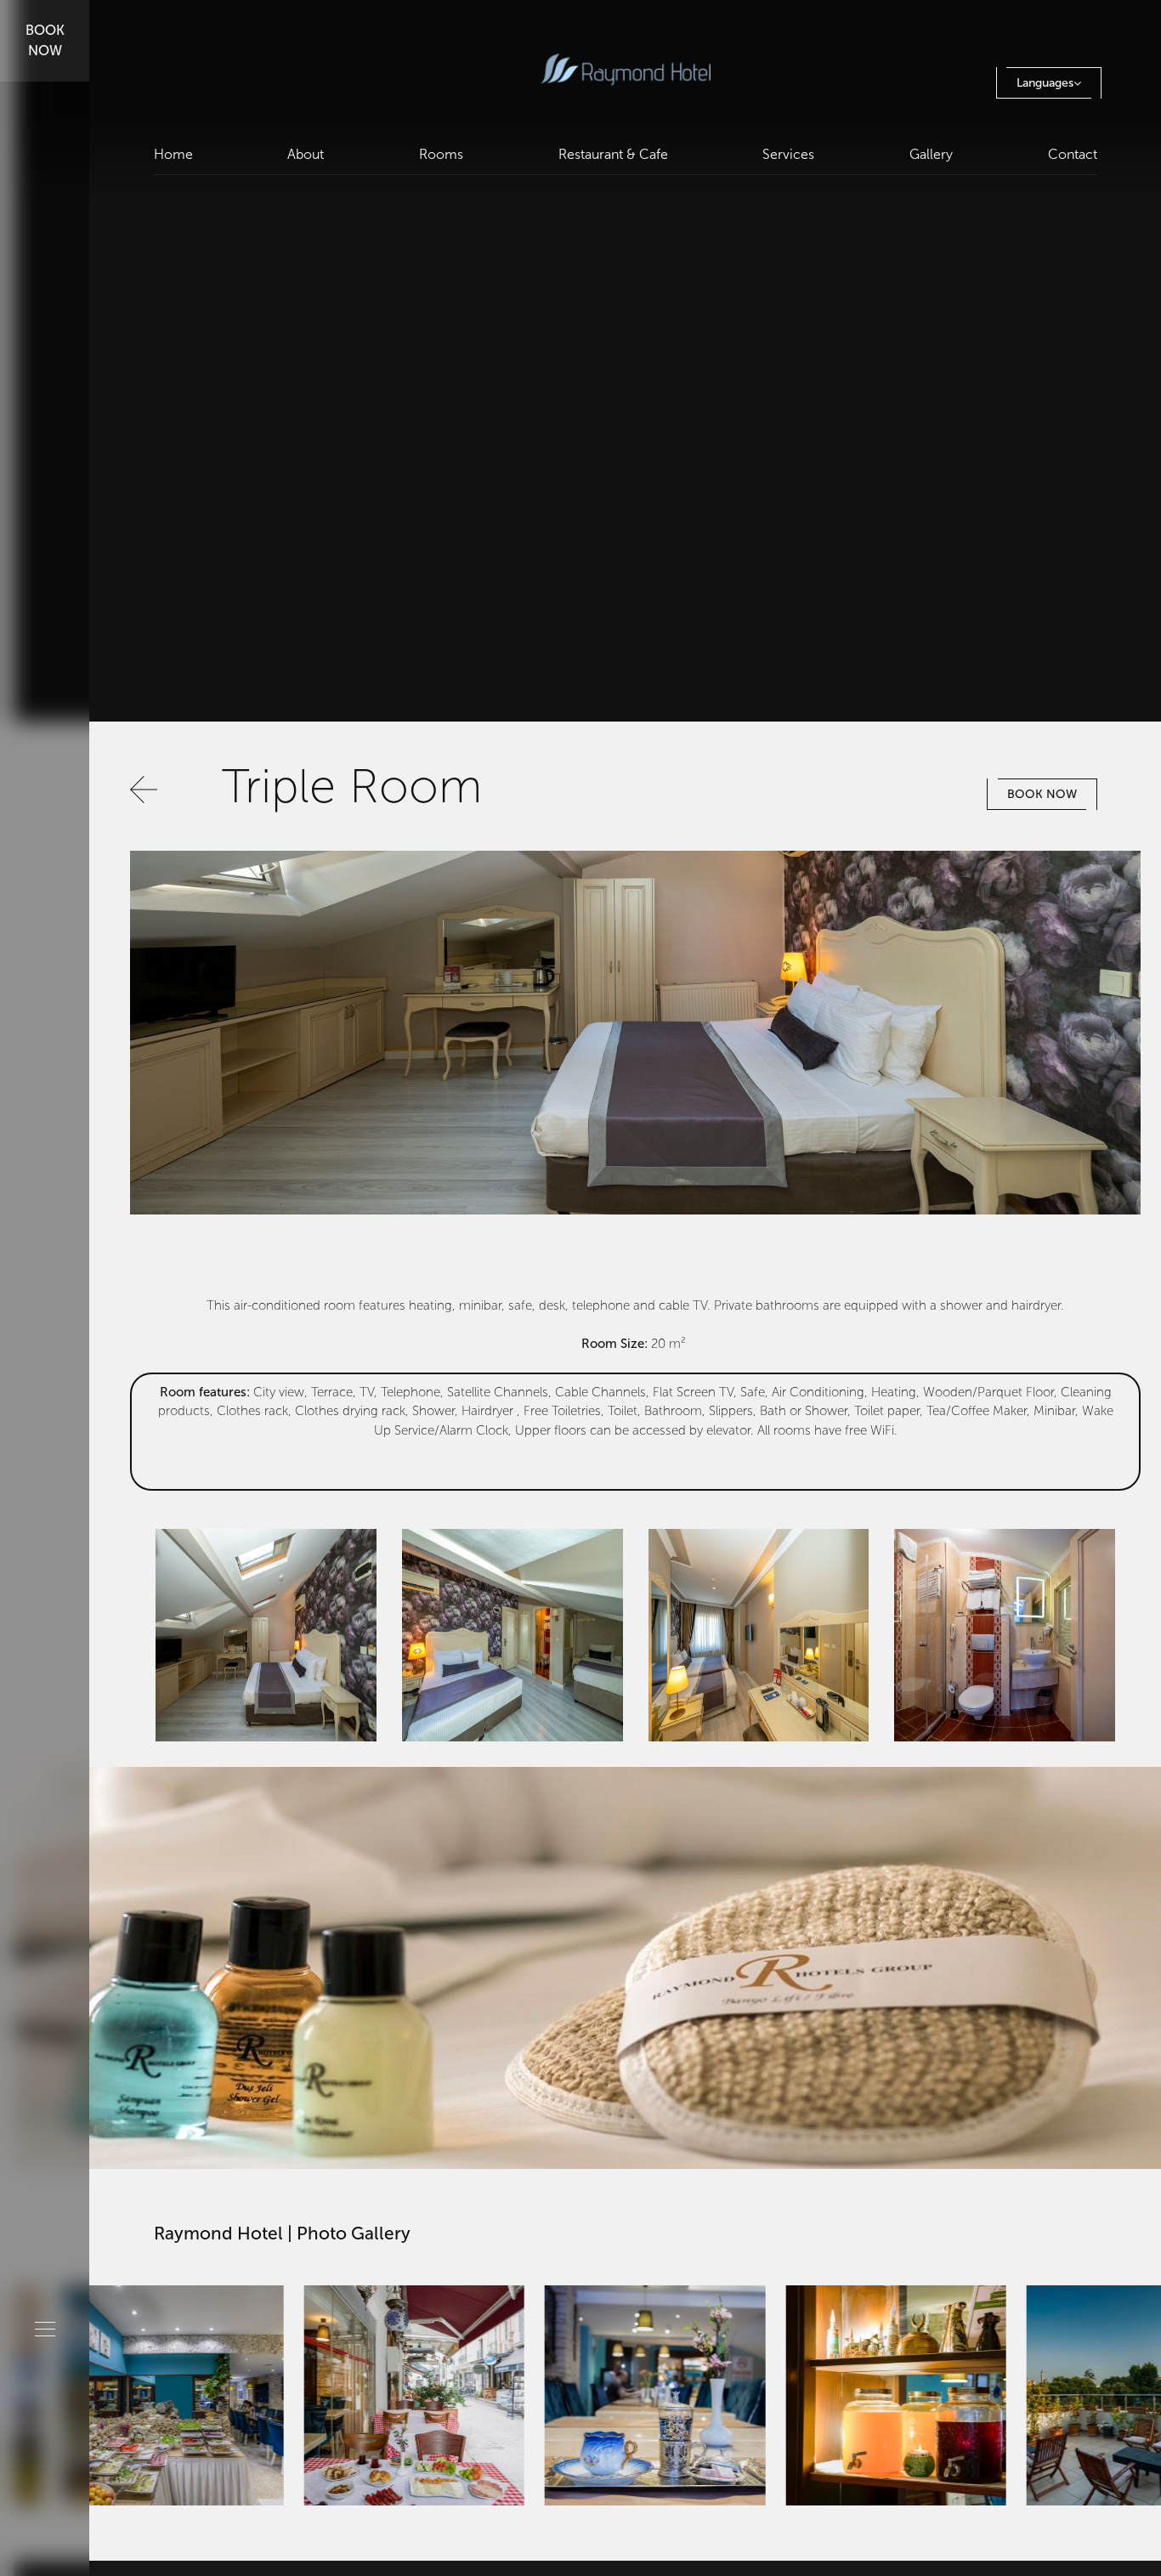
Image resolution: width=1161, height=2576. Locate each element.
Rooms (441, 154)
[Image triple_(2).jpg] (266, 1634)
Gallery (931, 154)
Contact (1073, 154)
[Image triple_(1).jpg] (513, 1634)
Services (788, 154)
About (306, 154)
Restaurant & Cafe (613, 154)
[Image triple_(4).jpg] (759, 1634)
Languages (1045, 83)
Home (173, 154)
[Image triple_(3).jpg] (1005, 1634)
